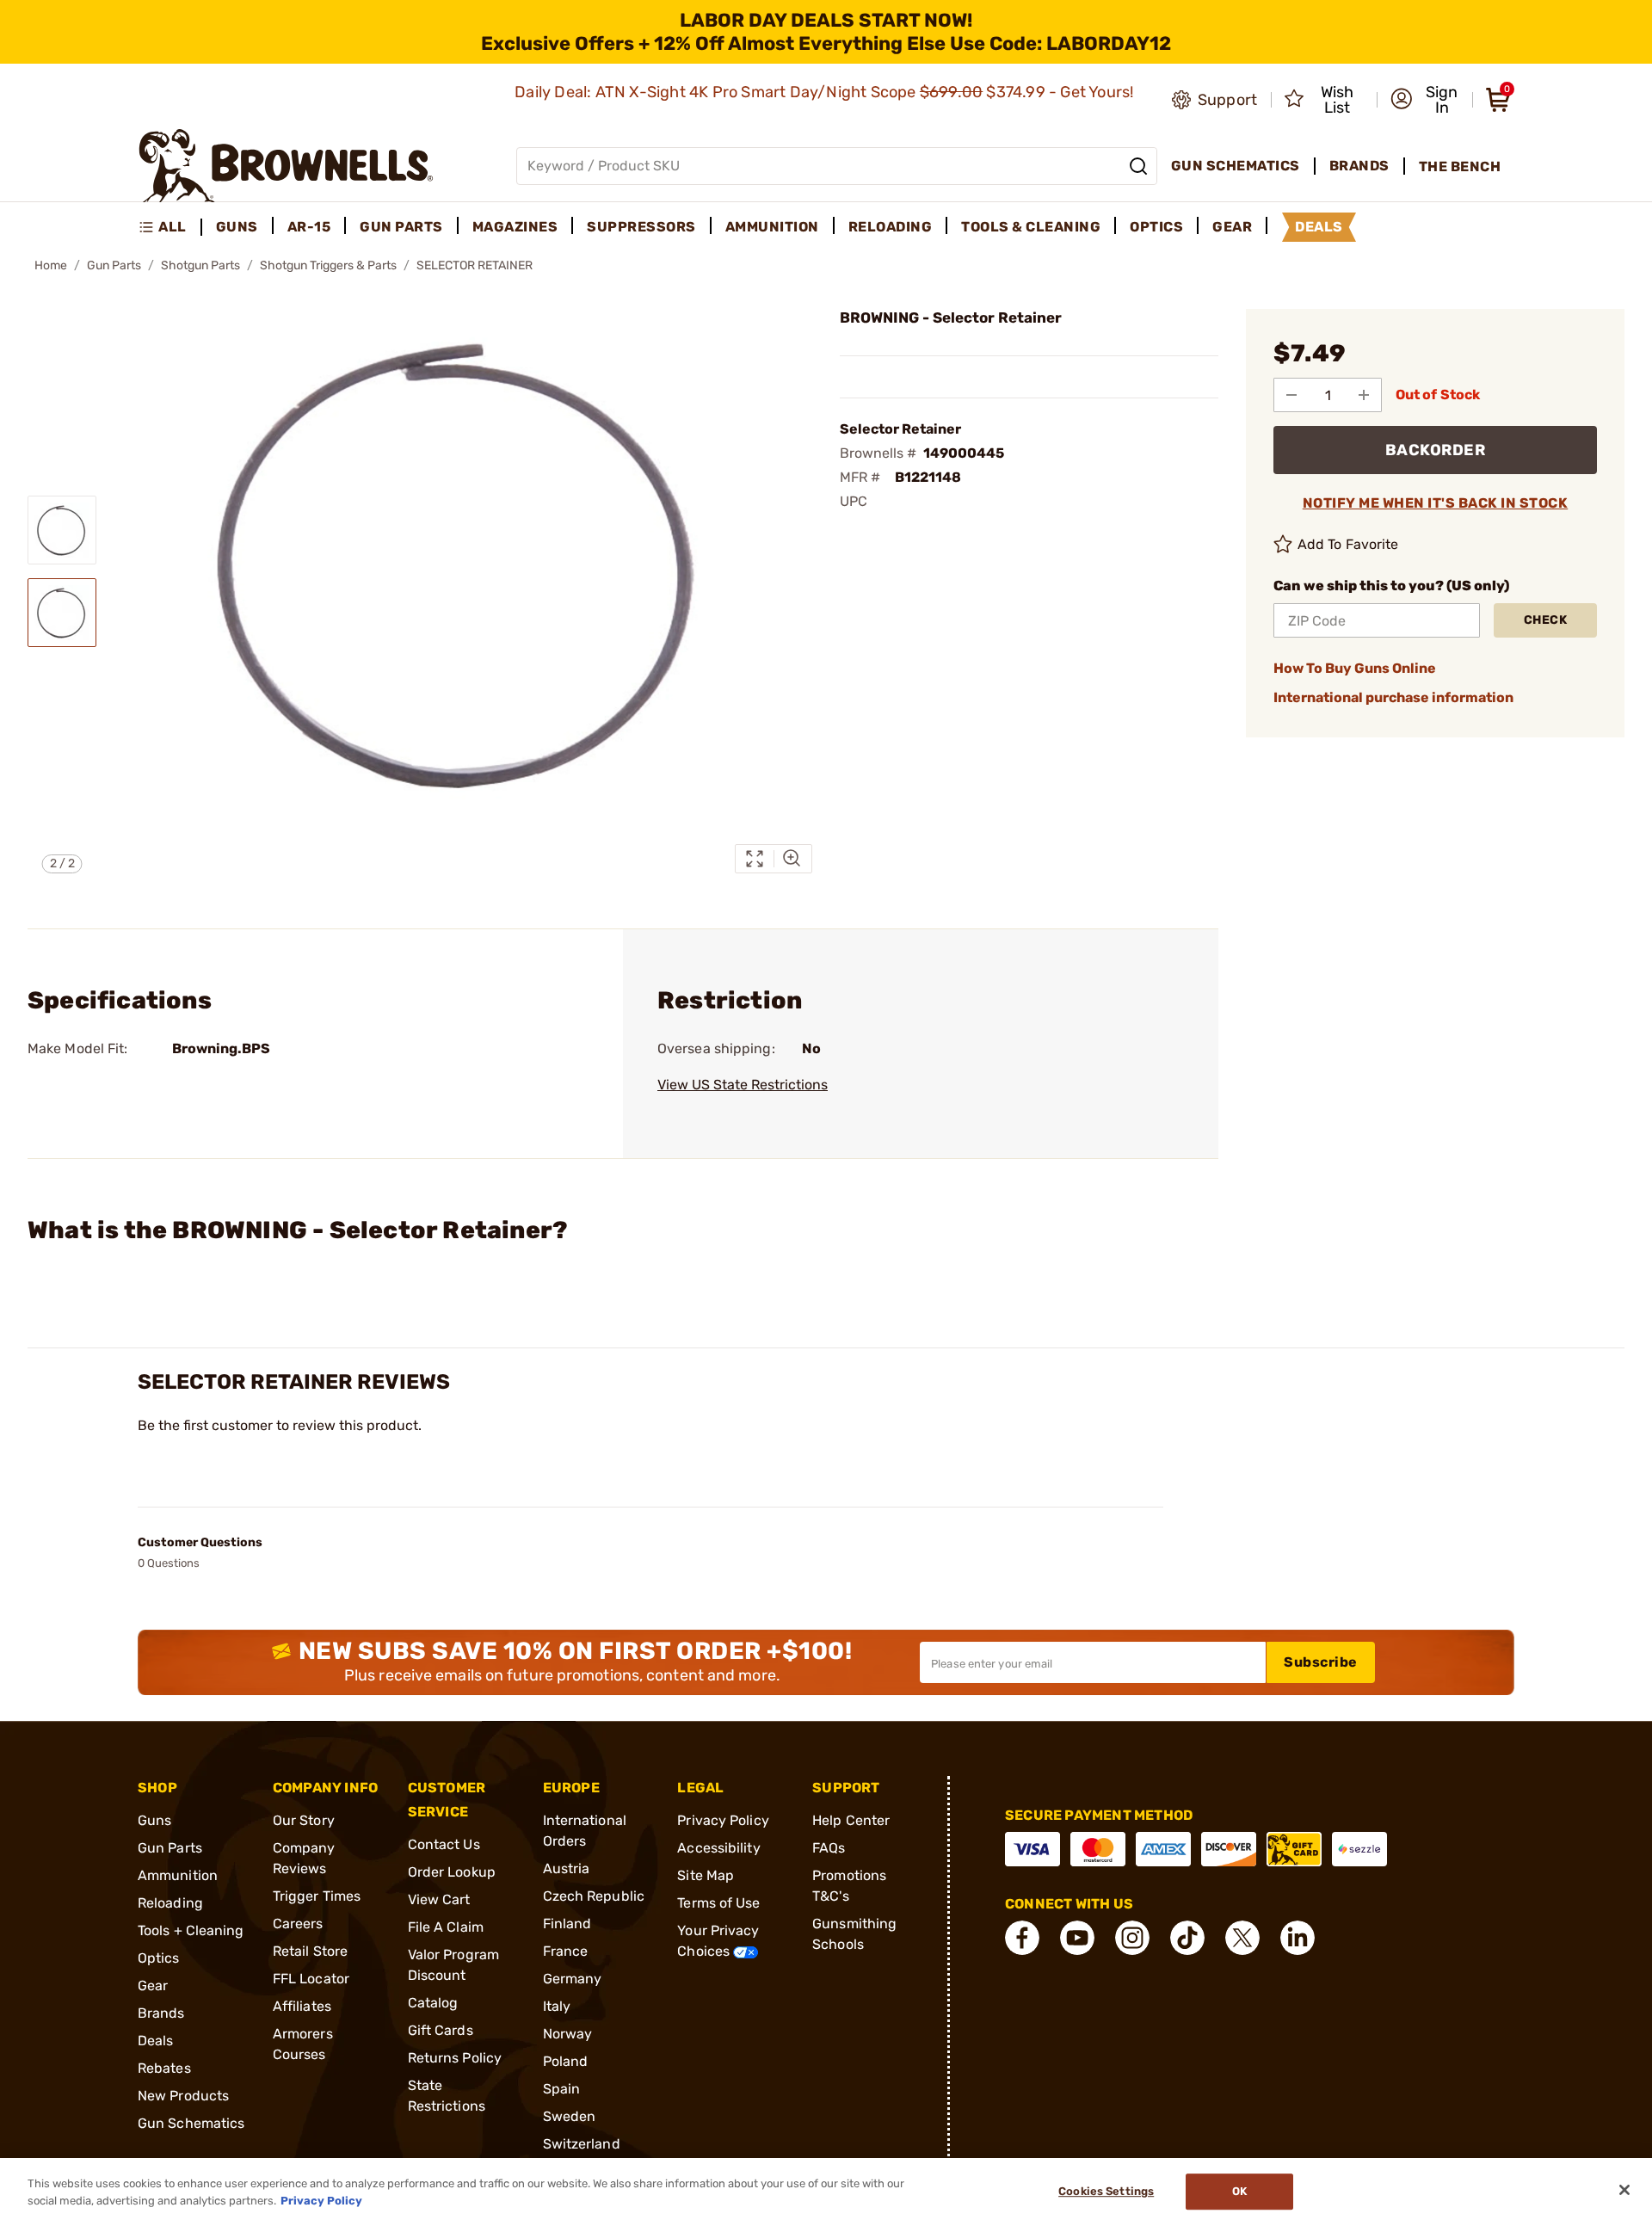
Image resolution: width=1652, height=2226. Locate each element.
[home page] (286, 166)
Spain (562, 2089)
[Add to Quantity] (1364, 395)
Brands (161, 2013)
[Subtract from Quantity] (1291, 395)
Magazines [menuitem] (515, 227)
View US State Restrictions (743, 1085)
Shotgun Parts (200, 265)
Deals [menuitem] (1319, 227)
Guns (154, 1820)
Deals (156, 2041)
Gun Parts (114, 265)
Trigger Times (317, 1896)
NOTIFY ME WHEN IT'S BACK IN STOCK (1436, 503)
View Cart (439, 1899)
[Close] (1624, 2190)
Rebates (164, 2068)
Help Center (851, 1820)
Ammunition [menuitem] (772, 227)
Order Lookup (452, 1872)
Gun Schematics (191, 2123)
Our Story (304, 1820)
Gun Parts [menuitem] (401, 227)
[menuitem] (170, 227)
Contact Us (444, 1844)
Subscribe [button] (1321, 1662)
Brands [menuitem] (1359, 166)
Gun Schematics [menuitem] (1236, 166)
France (566, 1951)
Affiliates (302, 2006)
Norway (568, 2034)
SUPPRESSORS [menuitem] (641, 227)
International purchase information (1393, 697)
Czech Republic (594, 1896)
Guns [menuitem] (237, 227)
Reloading (170, 1903)
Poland (566, 2061)
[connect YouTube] (1077, 1938)
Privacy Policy (723, 1820)
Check (1546, 620)
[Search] (1138, 166)
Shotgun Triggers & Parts (328, 265)
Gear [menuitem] (1232, 227)
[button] (1426, 100)
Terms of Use (718, 1903)
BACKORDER (1436, 450)
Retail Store (310, 1951)
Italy (557, 2006)
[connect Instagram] (1132, 1938)
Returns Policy (455, 2058)
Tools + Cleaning (191, 1930)
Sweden (570, 2116)
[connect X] (1242, 1938)
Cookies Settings (1106, 2192)
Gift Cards (441, 2030)
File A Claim (446, 1927)
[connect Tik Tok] (1187, 1938)
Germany (573, 1979)
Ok (1239, 2192)
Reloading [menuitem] (891, 227)
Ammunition (178, 1875)
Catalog (433, 2003)
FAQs (829, 1848)
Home (51, 265)
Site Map (706, 1875)
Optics (159, 1958)
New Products (183, 2096)
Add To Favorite (1348, 544)
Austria (567, 1868)
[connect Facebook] (1022, 1938)
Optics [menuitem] (1156, 227)
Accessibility (718, 1848)
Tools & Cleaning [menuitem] (1031, 227)
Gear (153, 1986)
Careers (298, 1924)
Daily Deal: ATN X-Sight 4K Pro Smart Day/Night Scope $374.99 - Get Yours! (826, 92)
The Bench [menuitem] (1460, 166)
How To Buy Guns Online (1355, 668)
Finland (567, 1924)
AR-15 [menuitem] (309, 227)
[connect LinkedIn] (1298, 1938)
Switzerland (582, 2144)
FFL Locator (311, 1979)
